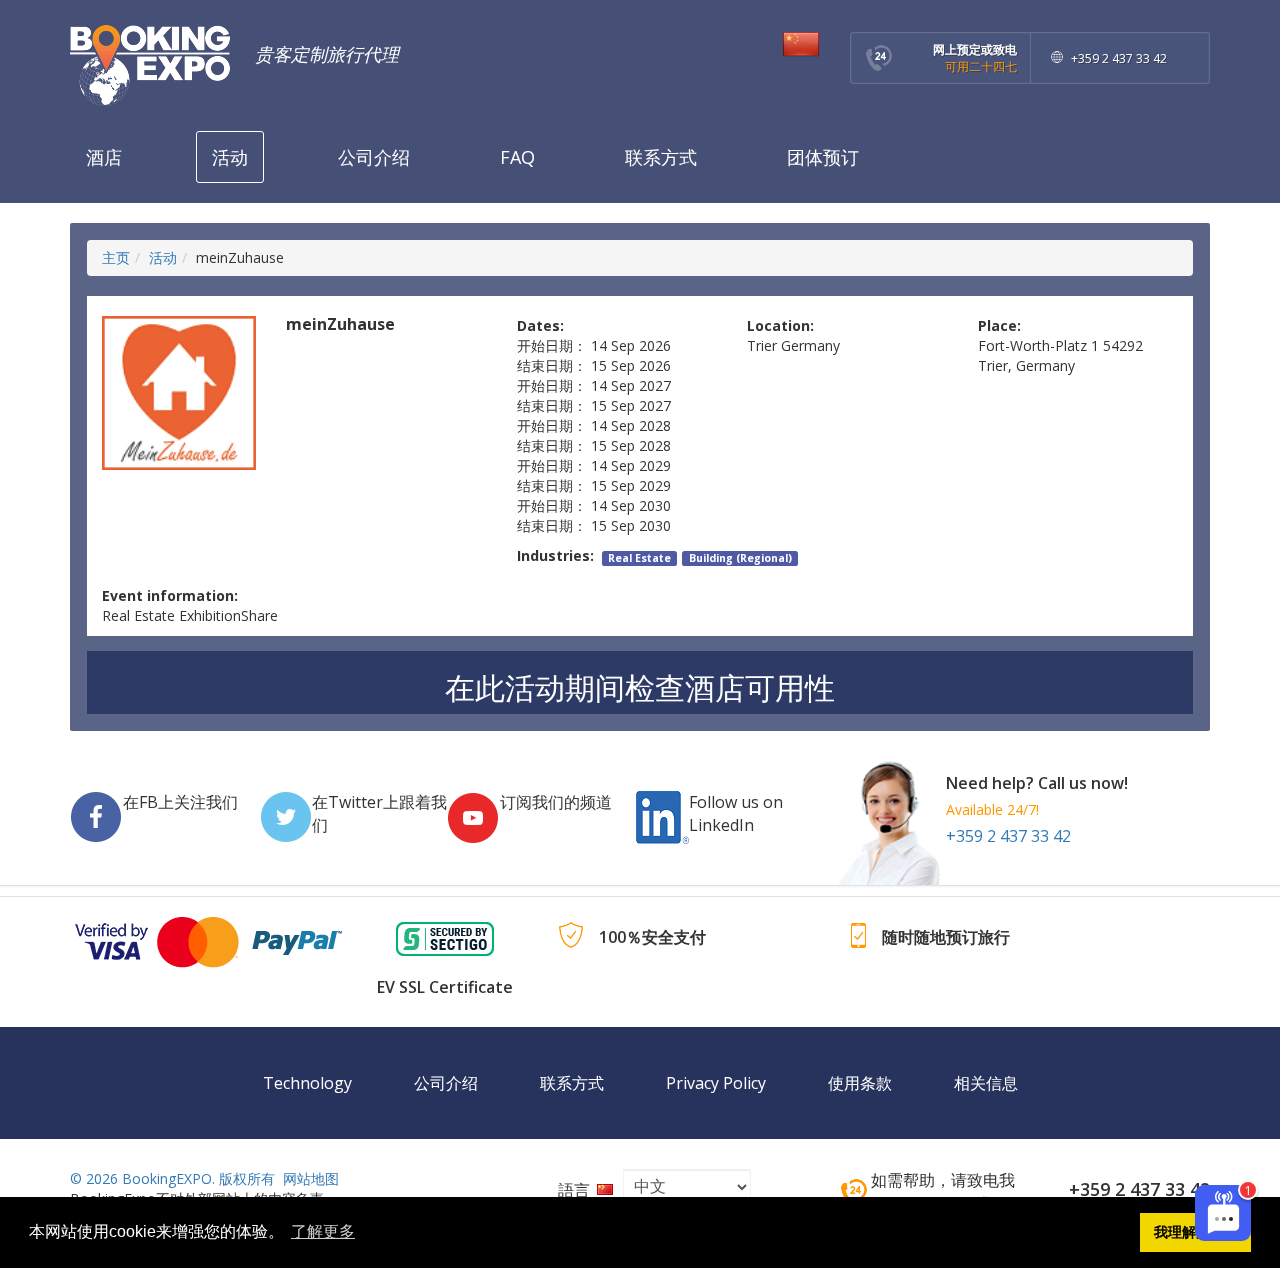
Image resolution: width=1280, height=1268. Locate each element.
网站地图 (311, 1178)
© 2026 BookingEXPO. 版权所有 (172, 1178)
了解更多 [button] (323, 1231)
